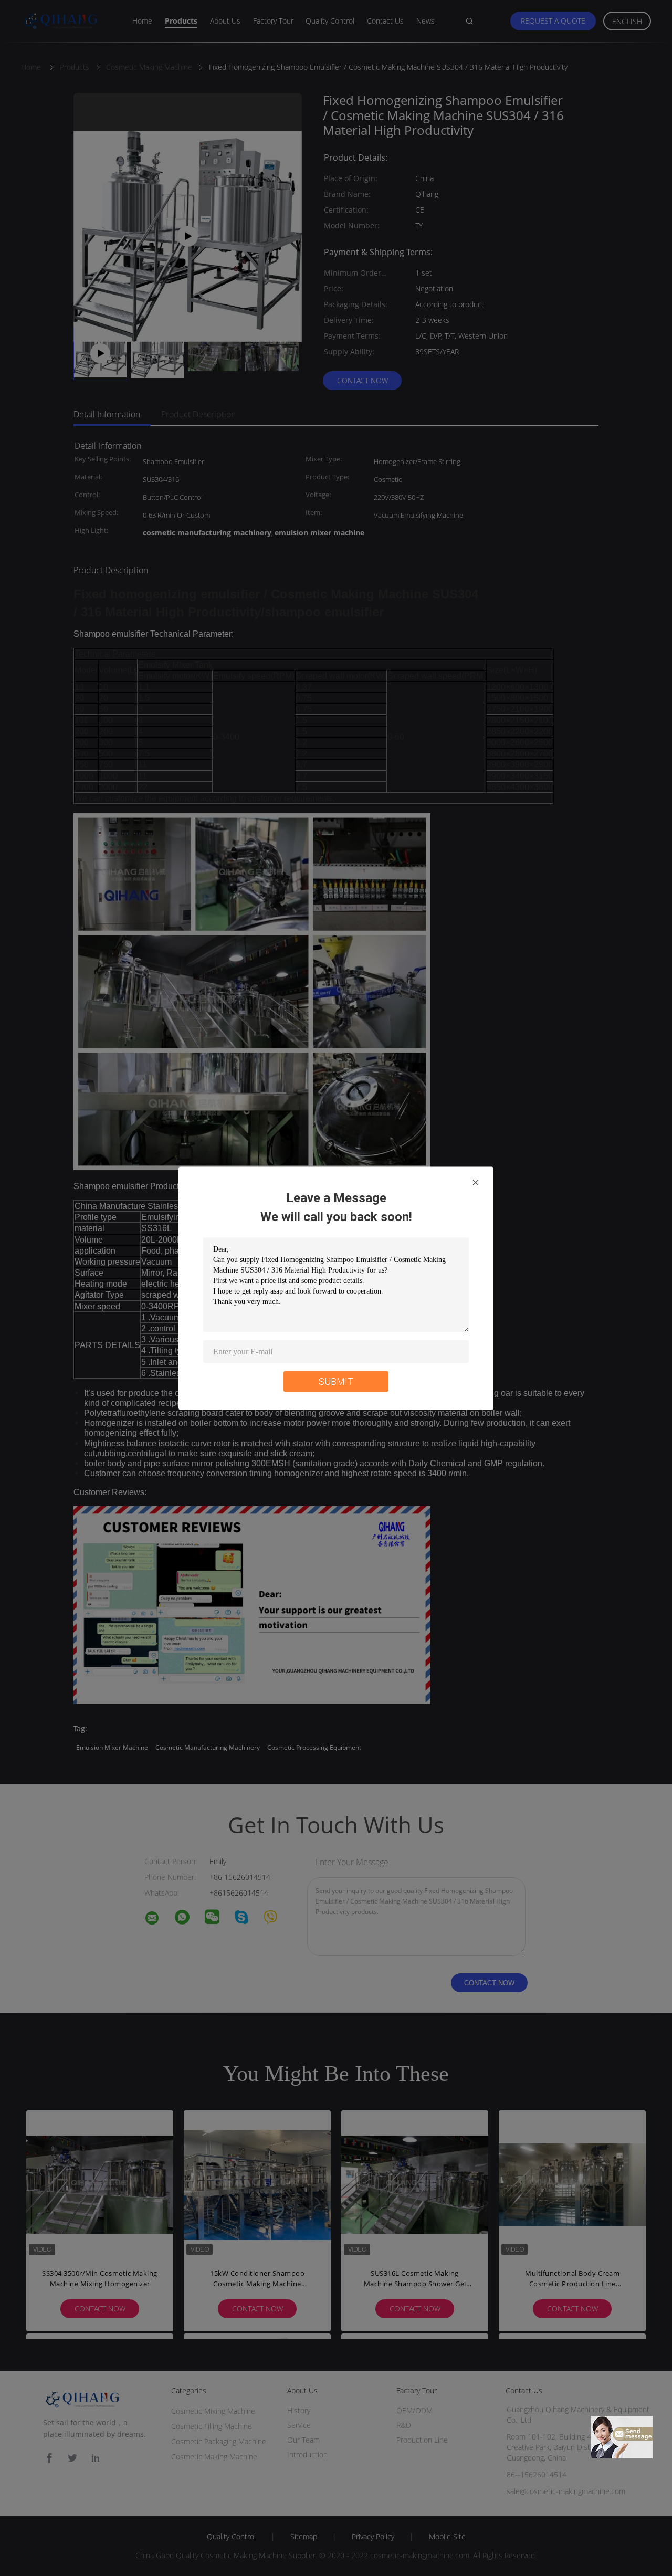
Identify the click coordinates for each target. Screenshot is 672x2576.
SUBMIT (336, 1381)
